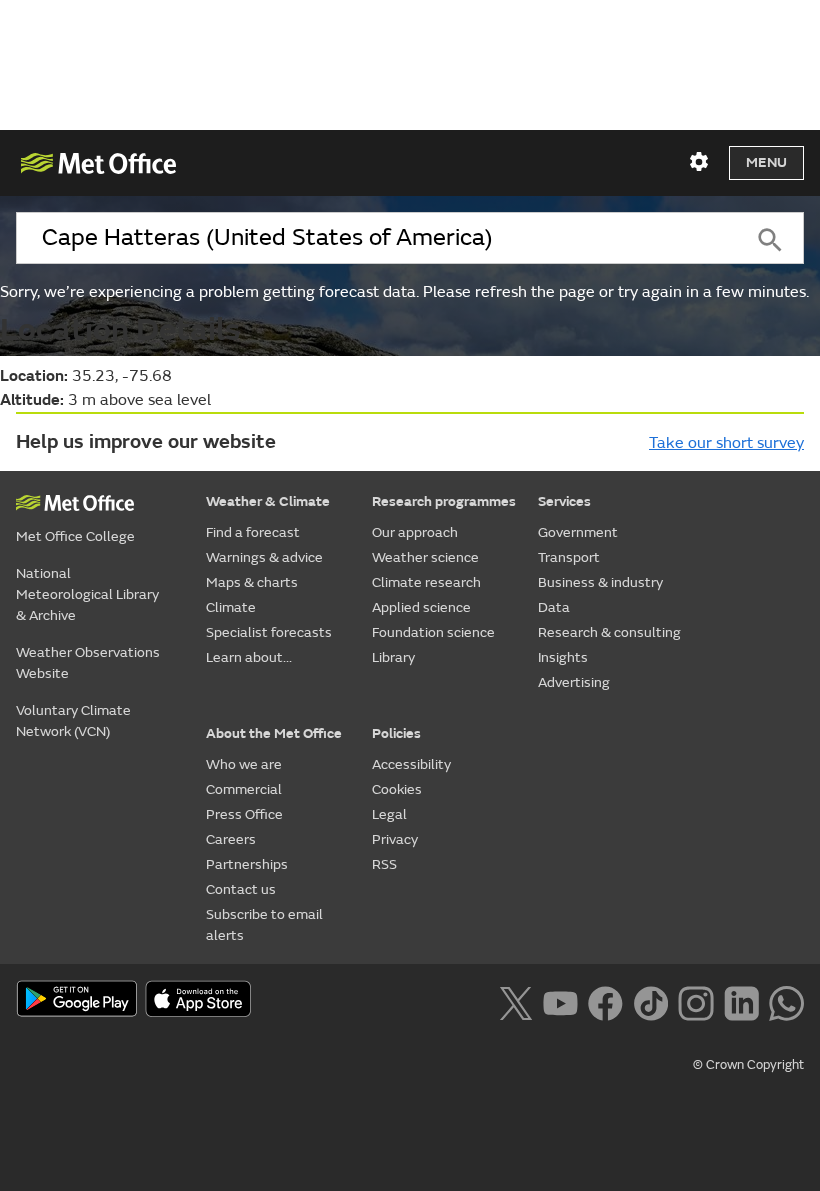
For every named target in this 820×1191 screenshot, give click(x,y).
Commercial (244, 789)
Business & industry (600, 582)
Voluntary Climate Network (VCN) (73, 721)
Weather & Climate (268, 501)
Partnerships (247, 864)
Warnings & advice (264, 557)
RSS (384, 864)
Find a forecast (253, 532)
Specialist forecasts (269, 632)
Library (393, 657)
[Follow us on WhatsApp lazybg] (786, 1001)
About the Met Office (274, 733)
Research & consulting (609, 632)
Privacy (395, 839)
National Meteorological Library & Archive (87, 594)
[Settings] (699, 162)
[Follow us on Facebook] (605, 1001)
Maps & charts (252, 582)
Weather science (425, 557)
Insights (563, 657)
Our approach (415, 532)
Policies (396, 733)
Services (564, 501)
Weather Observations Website (88, 663)
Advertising (574, 682)
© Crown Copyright (748, 1065)
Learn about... (249, 657)
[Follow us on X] (515, 1001)
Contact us (241, 889)
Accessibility (411, 764)
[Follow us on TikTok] (650, 1001)
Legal (389, 814)
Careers (231, 839)
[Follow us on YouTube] (560, 1001)
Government (578, 532)
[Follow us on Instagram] (695, 1001)
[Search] (770, 238)
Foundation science (433, 632)
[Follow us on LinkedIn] (741, 1001)
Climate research (426, 582)
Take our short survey (726, 443)
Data (554, 607)
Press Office (244, 814)
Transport (569, 557)
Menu (766, 162)
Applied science (421, 607)
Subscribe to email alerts (264, 925)
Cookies (397, 789)
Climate (231, 607)
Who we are (244, 764)
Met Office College (75, 536)
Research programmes (444, 501)
